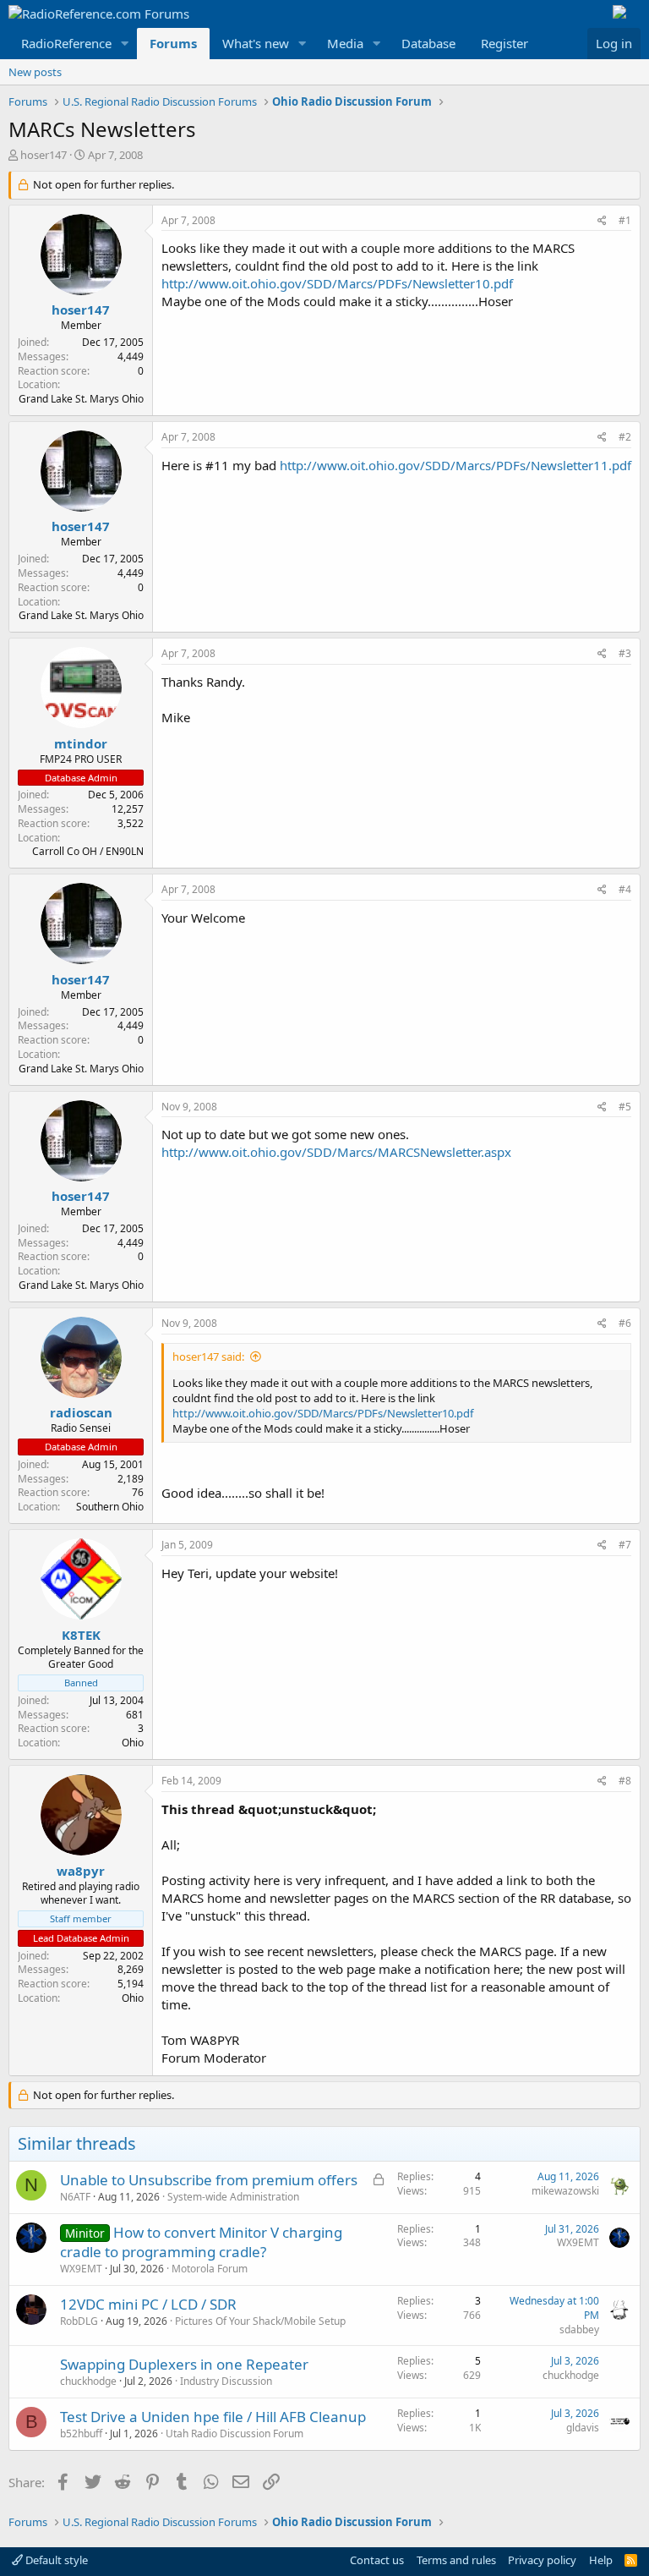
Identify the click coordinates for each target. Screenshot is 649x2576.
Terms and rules (456, 2560)
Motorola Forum (210, 2269)
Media (345, 43)
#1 (625, 220)
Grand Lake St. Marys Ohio (81, 399)
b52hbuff (81, 2433)
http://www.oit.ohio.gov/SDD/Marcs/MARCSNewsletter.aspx (336, 1152)
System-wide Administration (233, 2197)
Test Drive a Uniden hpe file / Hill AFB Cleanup (213, 2417)
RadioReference (66, 43)
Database (428, 43)
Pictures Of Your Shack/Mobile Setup (260, 2321)
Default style (55, 2560)
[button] (125, 44)
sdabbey (579, 2329)
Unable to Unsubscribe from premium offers (209, 2180)
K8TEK (81, 1635)
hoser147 (44, 155)
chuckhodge (88, 2381)
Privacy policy (542, 2560)
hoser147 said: (208, 1357)
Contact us (377, 2560)
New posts (35, 72)
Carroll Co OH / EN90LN (88, 851)
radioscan (81, 1412)
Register (504, 43)
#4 (625, 889)
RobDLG (79, 2321)
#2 (625, 437)
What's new (256, 43)
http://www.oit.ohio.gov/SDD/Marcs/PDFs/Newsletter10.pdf (337, 283)
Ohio (133, 1743)
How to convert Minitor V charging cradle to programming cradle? (201, 2242)
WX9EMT (81, 2269)
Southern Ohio (110, 1507)
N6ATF (75, 2197)
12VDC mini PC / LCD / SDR (148, 2304)
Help (601, 2560)
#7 (625, 1545)
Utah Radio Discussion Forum (235, 2433)
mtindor (81, 743)
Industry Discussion (226, 2381)
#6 (625, 1323)
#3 (625, 653)
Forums (173, 43)
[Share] (602, 221)
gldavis (583, 2428)
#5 (625, 1107)
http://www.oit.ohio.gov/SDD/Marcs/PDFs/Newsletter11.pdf (455, 465)
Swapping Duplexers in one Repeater (184, 2364)
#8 (625, 1781)
